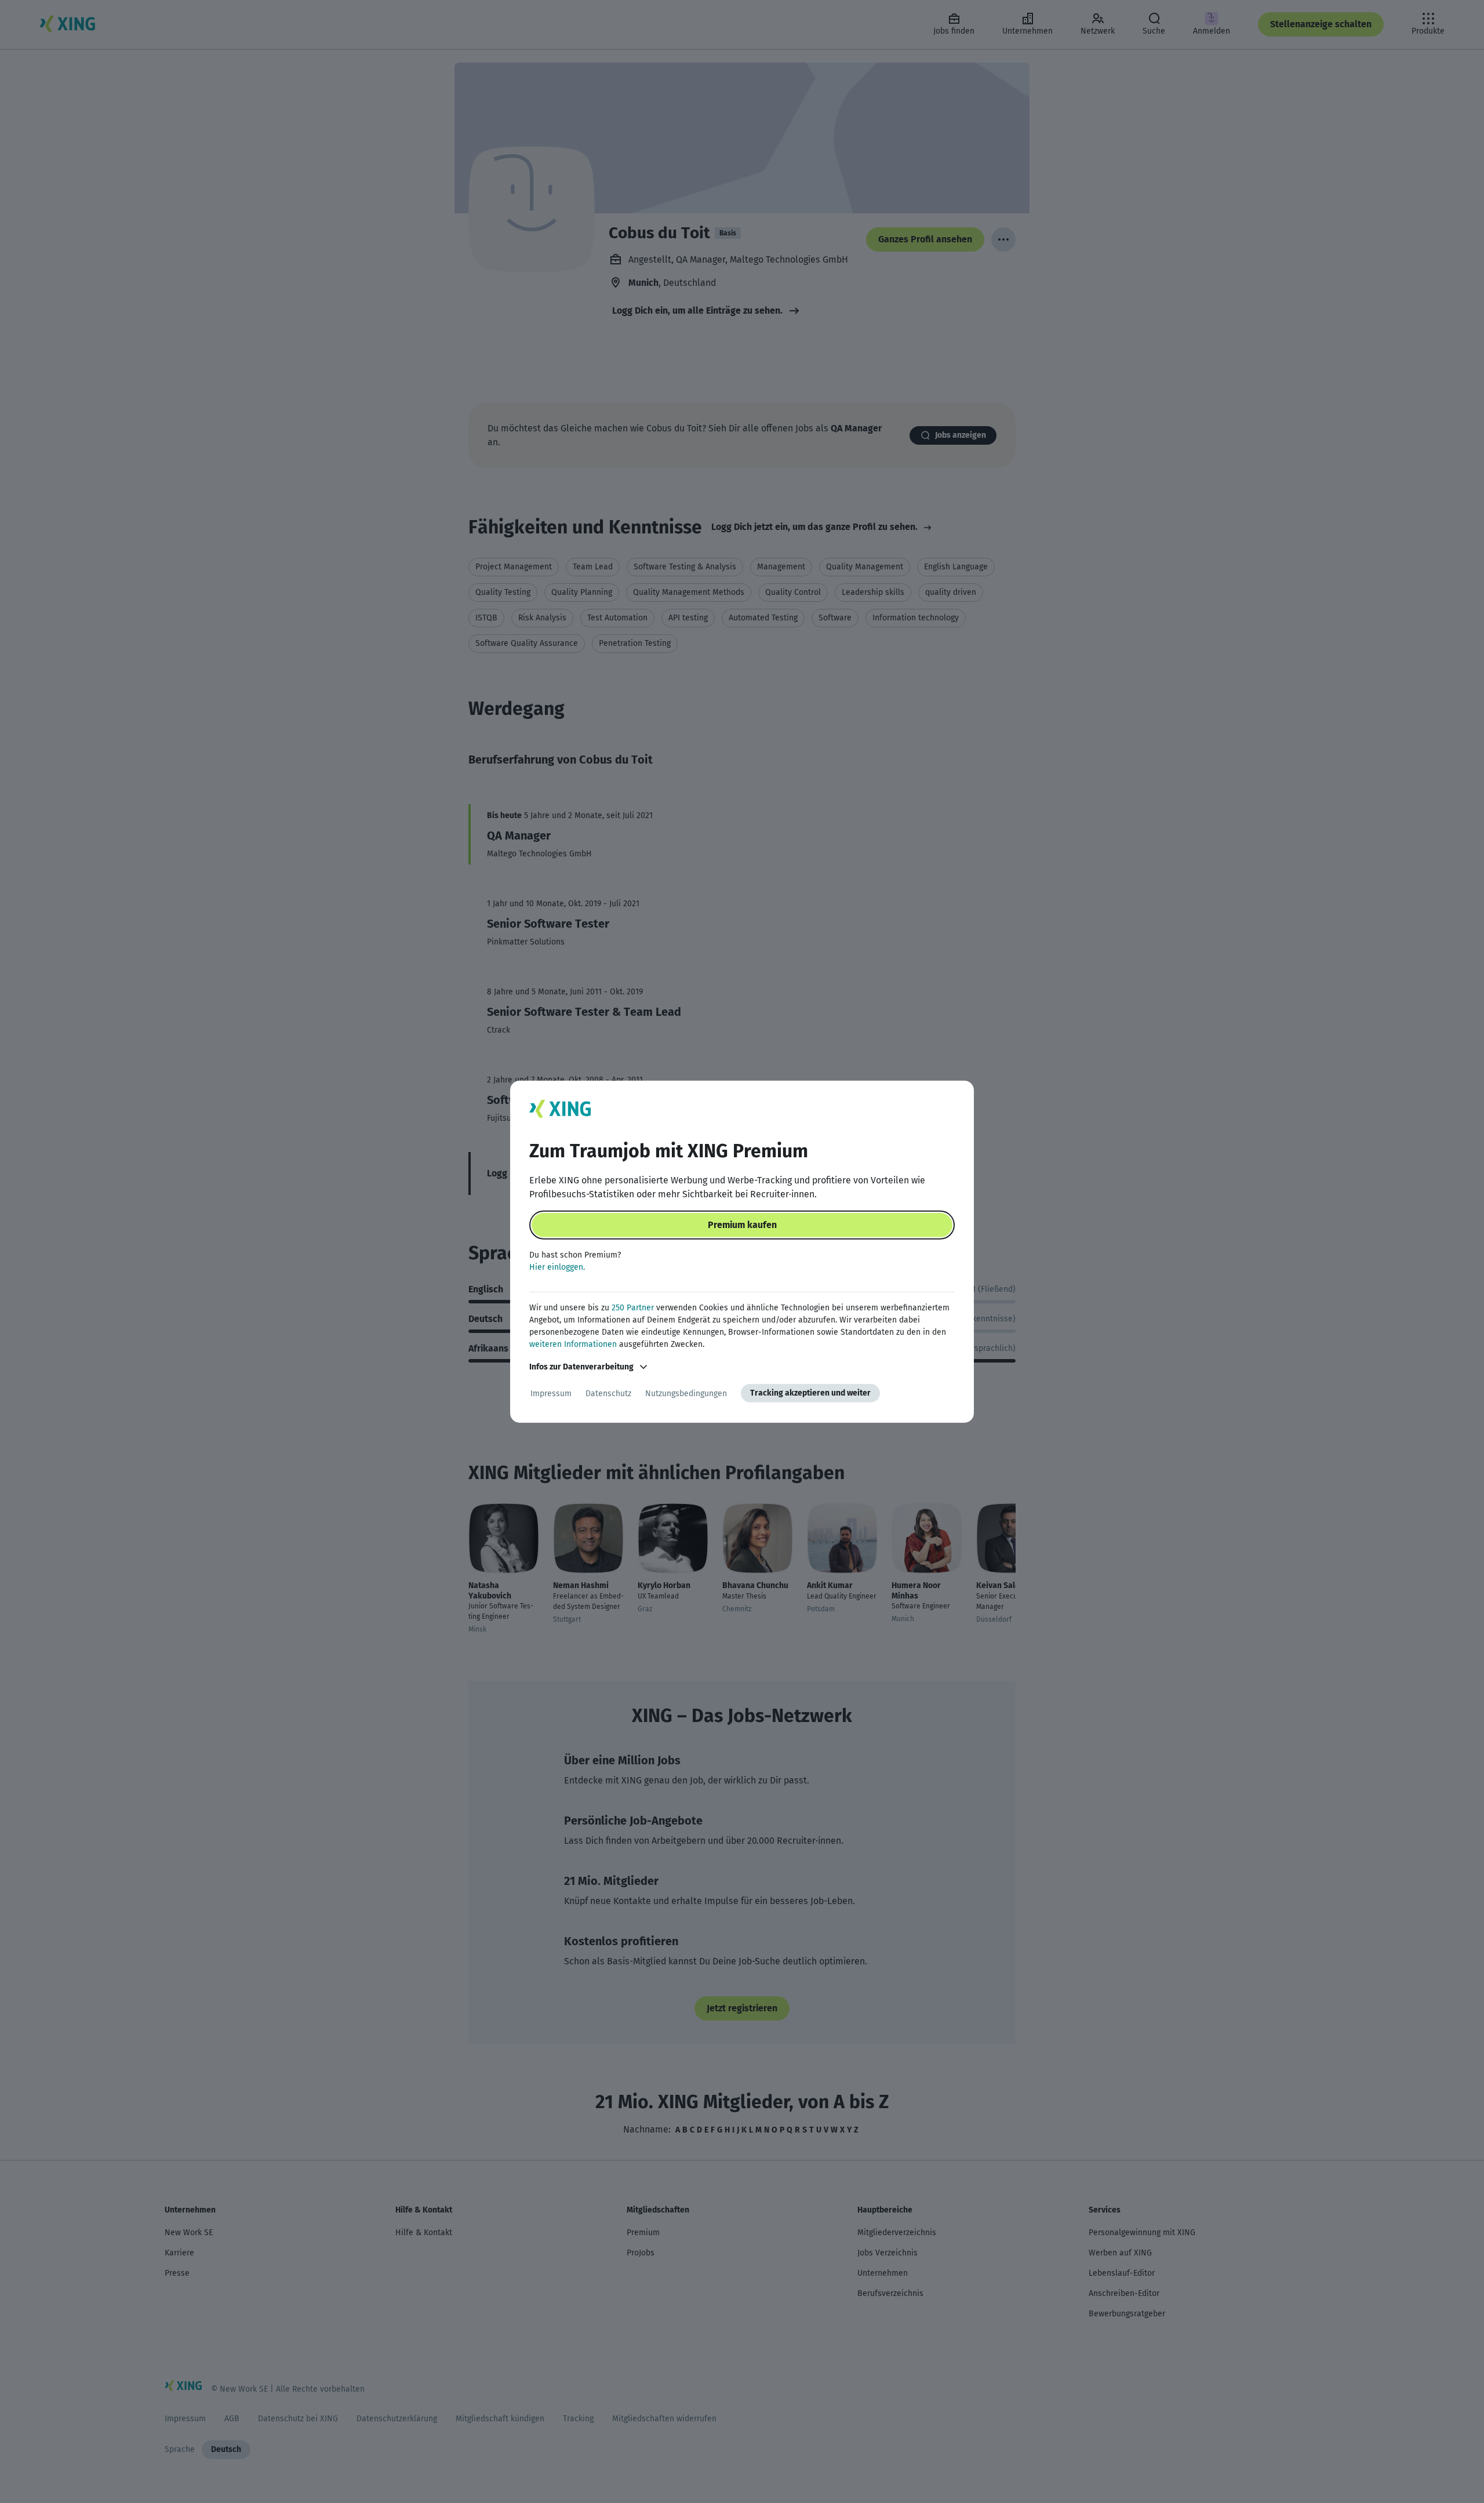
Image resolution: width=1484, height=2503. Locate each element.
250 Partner (633, 1308)
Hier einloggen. (557, 1267)
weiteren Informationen (573, 1344)
